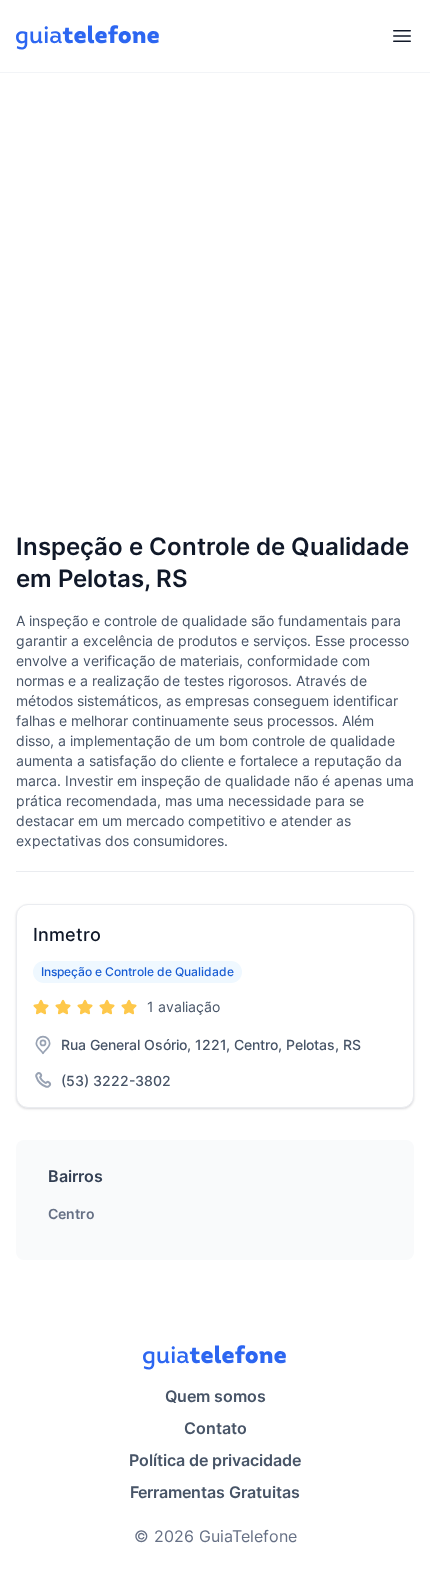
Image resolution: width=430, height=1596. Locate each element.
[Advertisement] (215, 304)
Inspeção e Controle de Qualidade (137, 971)
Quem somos (215, 1396)
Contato (215, 1428)
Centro (71, 1213)
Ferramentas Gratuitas (215, 1492)
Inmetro (67, 934)
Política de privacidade (215, 1460)
